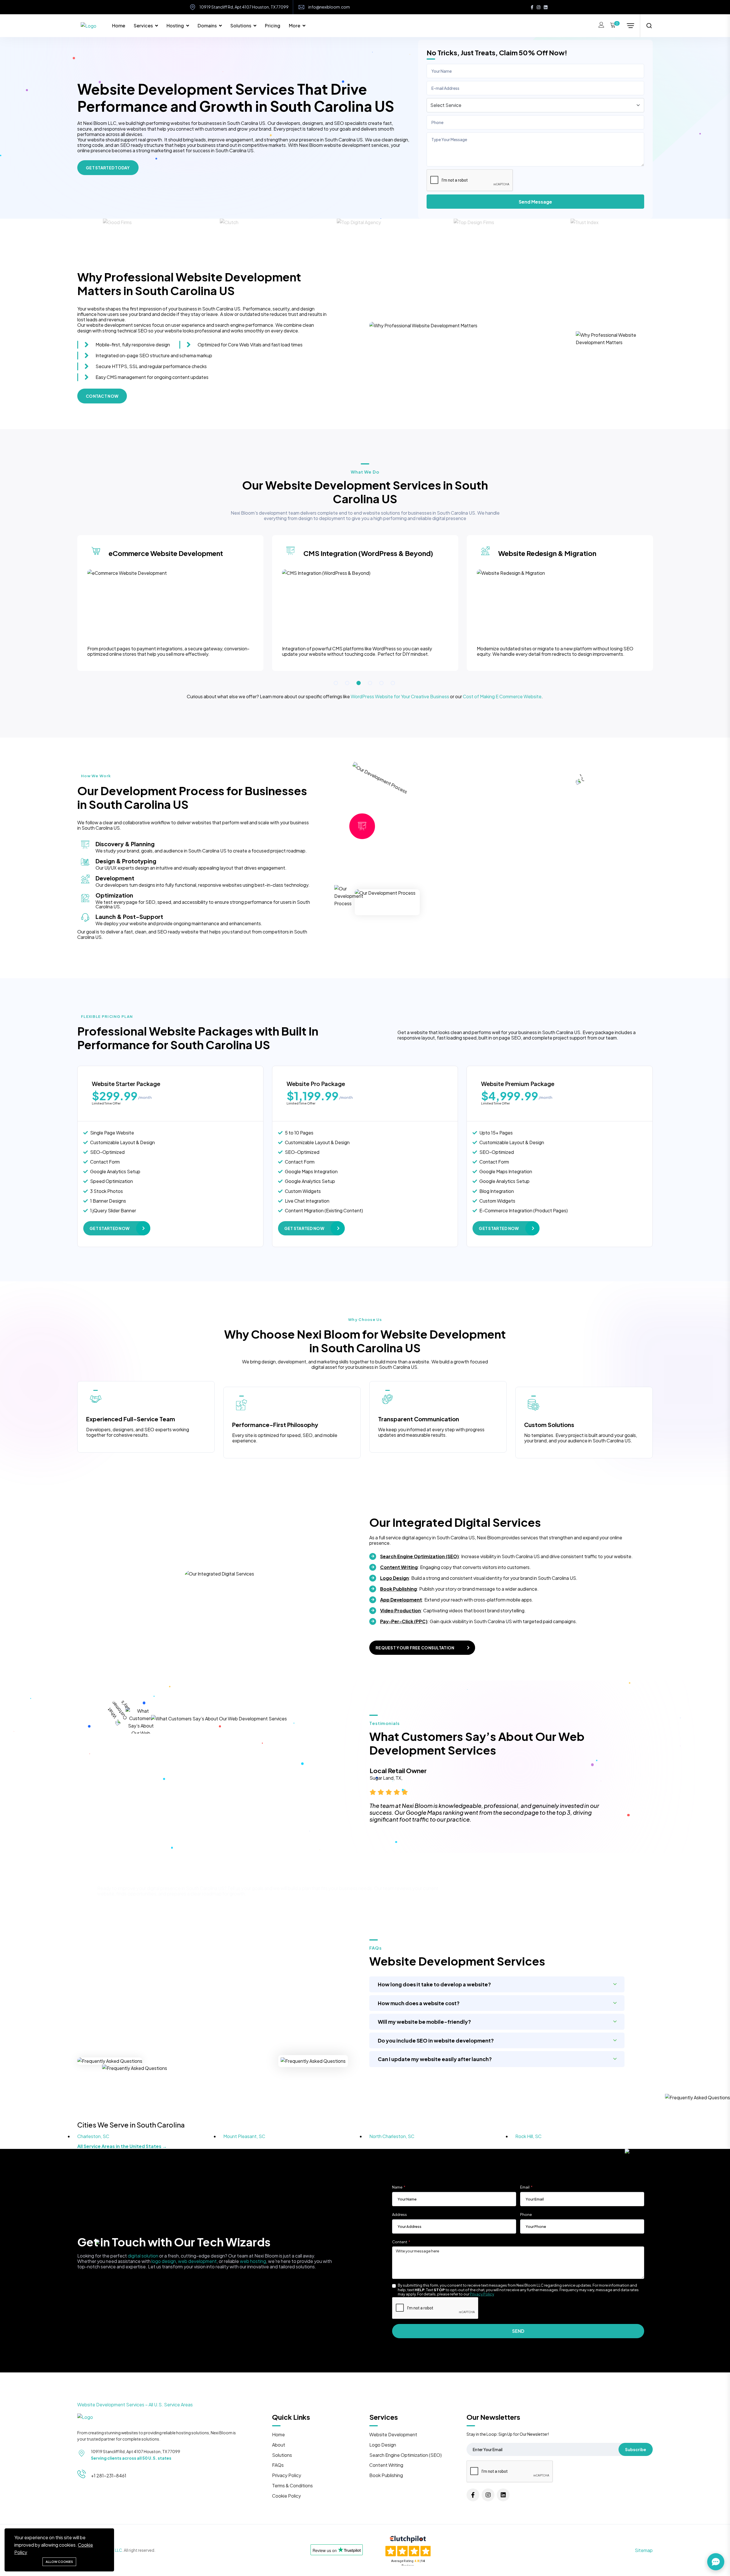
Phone (526, 2215)
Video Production (401, 1610)
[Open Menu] (630, 26)
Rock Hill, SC (528, 2136)
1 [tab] (336, 683)
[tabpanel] (170, 607)
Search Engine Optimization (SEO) (419, 1556)
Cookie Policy (286, 2496)
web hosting (253, 2261)
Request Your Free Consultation (415, 1648)
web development (197, 2261)
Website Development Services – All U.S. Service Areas (135, 2405)
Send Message (535, 202)
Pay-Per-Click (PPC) (404, 1621)
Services (143, 26)
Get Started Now (109, 1228)
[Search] (649, 26)
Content (400, 2242)
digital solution (143, 2256)
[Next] (655, 1802)
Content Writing (399, 1567)
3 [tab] (359, 683)
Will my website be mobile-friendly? (424, 2022)
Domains (207, 26)
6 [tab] (393, 683)
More (295, 26)
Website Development (393, 2434)
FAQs (278, 2465)
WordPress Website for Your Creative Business (400, 696)
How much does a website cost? (419, 2003)
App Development (401, 1600)
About (279, 2445)
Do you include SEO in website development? (436, 2040)
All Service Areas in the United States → (122, 2146)
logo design (164, 2261)
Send (518, 2331)
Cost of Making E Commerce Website (502, 696)
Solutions (241, 26)
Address (400, 2215)
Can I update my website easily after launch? (435, 2059)
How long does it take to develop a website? (434, 1984)
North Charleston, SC (392, 2136)
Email (525, 2187)
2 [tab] (347, 683)
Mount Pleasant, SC (244, 2136)
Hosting (175, 26)
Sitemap (644, 2550)
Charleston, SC (93, 2136)
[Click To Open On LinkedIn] (546, 7)
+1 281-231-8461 (109, 2475)
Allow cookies (59, 2562)
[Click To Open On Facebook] (532, 7)
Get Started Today (108, 168)
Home (119, 26)
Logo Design (395, 1578)
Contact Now (102, 396)
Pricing (273, 26)
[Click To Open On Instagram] (539, 7)
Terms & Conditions (292, 2485)
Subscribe (636, 2449)
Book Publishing (399, 1589)
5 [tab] (381, 683)
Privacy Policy (482, 2294)
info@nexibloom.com (329, 7)
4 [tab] (370, 683)
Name (397, 2187)
